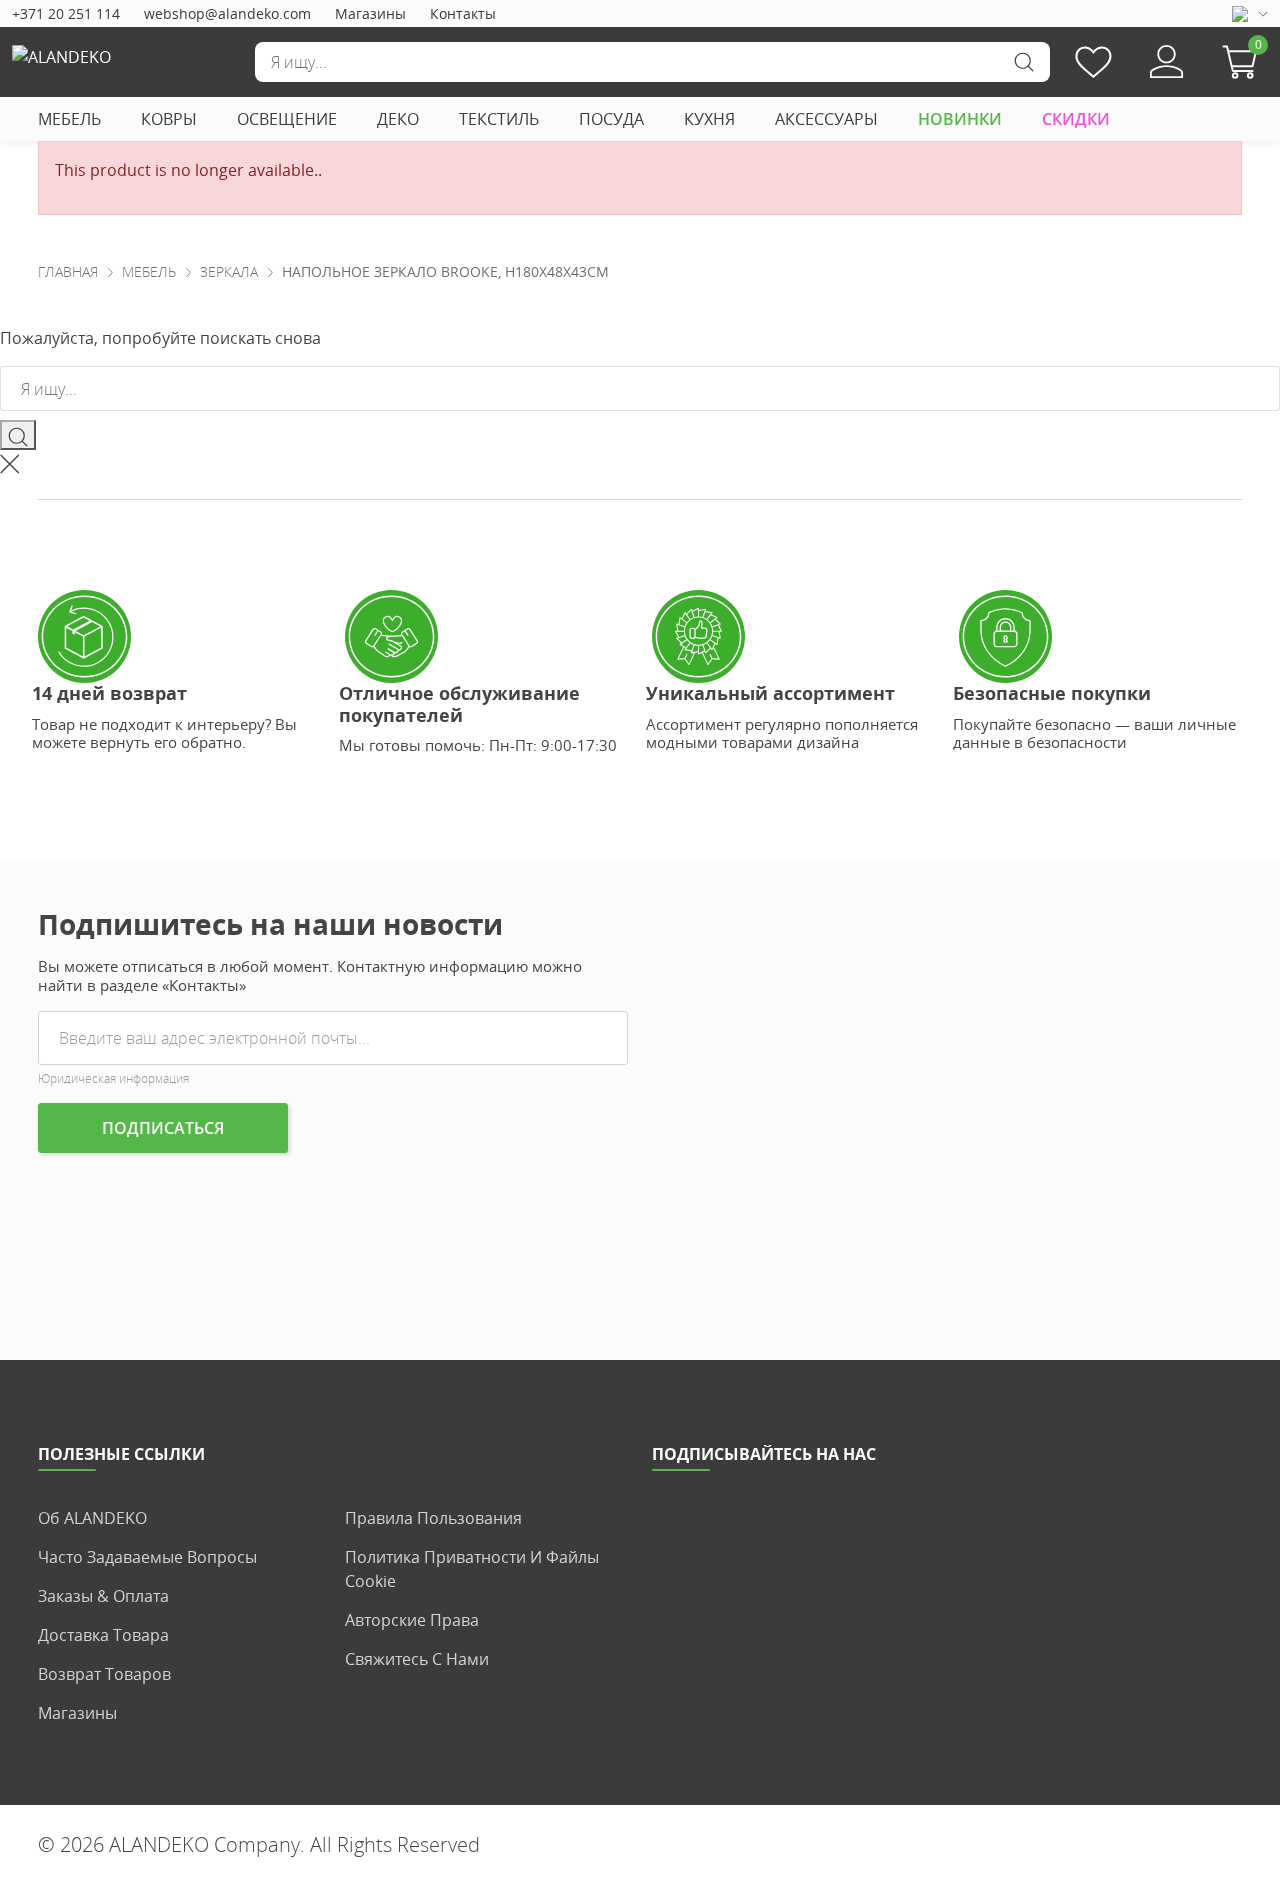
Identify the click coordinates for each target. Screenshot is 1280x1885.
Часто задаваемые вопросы (147, 1557)
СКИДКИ (1076, 119)
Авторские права (412, 1620)
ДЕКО (398, 119)
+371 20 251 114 (66, 13)
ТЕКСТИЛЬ (499, 119)
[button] (1245, 62)
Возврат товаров (104, 1674)
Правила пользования (433, 1518)
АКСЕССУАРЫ (826, 119)
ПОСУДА (611, 119)
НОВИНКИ (960, 119)
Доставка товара (103, 1635)
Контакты (463, 13)
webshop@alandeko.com (227, 13)
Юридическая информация (113, 1078)
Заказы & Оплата (103, 1596)
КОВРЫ (169, 119)
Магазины (370, 13)
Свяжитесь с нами (417, 1659)
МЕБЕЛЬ (69, 119)
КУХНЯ (709, 119)
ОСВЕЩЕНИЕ (287, 119)
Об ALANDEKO (92, 1518)
